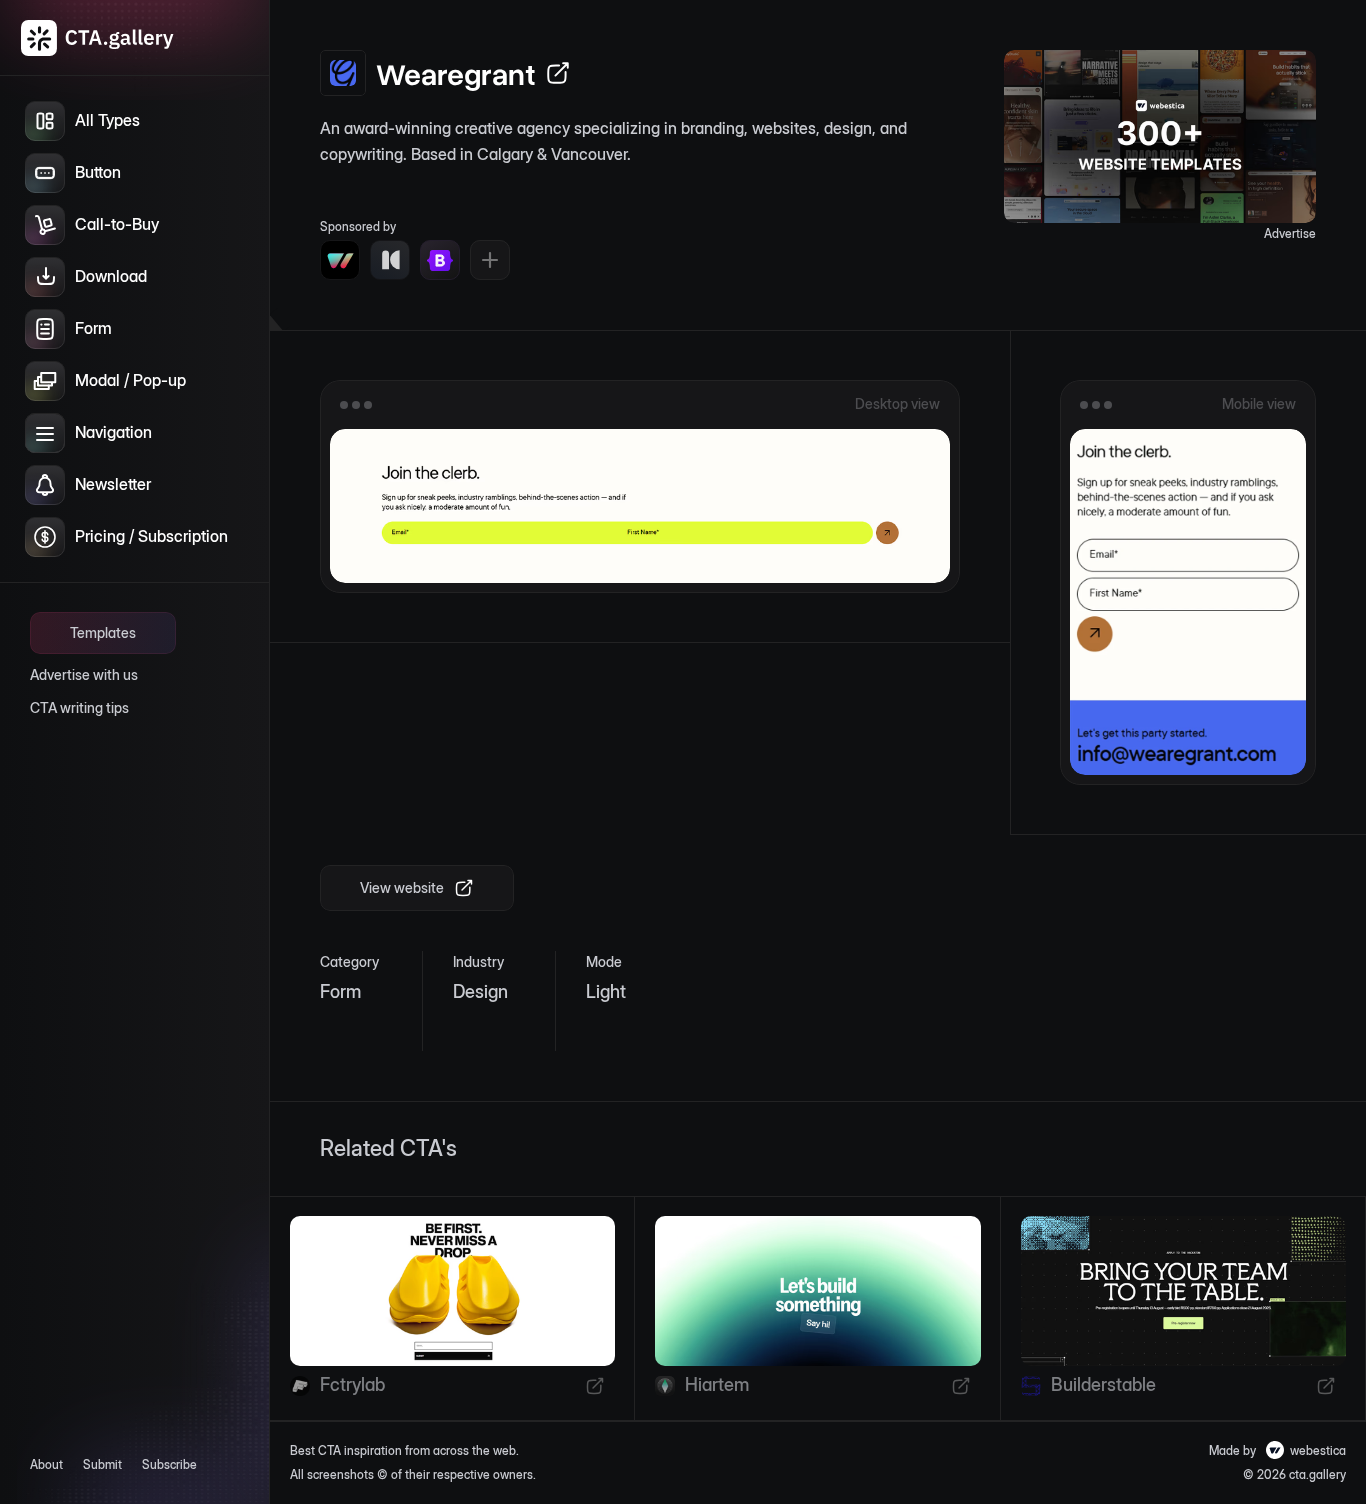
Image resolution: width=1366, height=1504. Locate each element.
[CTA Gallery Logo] (98, 38)
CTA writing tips (79, 707)
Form (340, 991)
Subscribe (169, 1464)
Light (606, 991)
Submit (102, 1464)
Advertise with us (84, 674)
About (46, 1464)
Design (480, 991)
